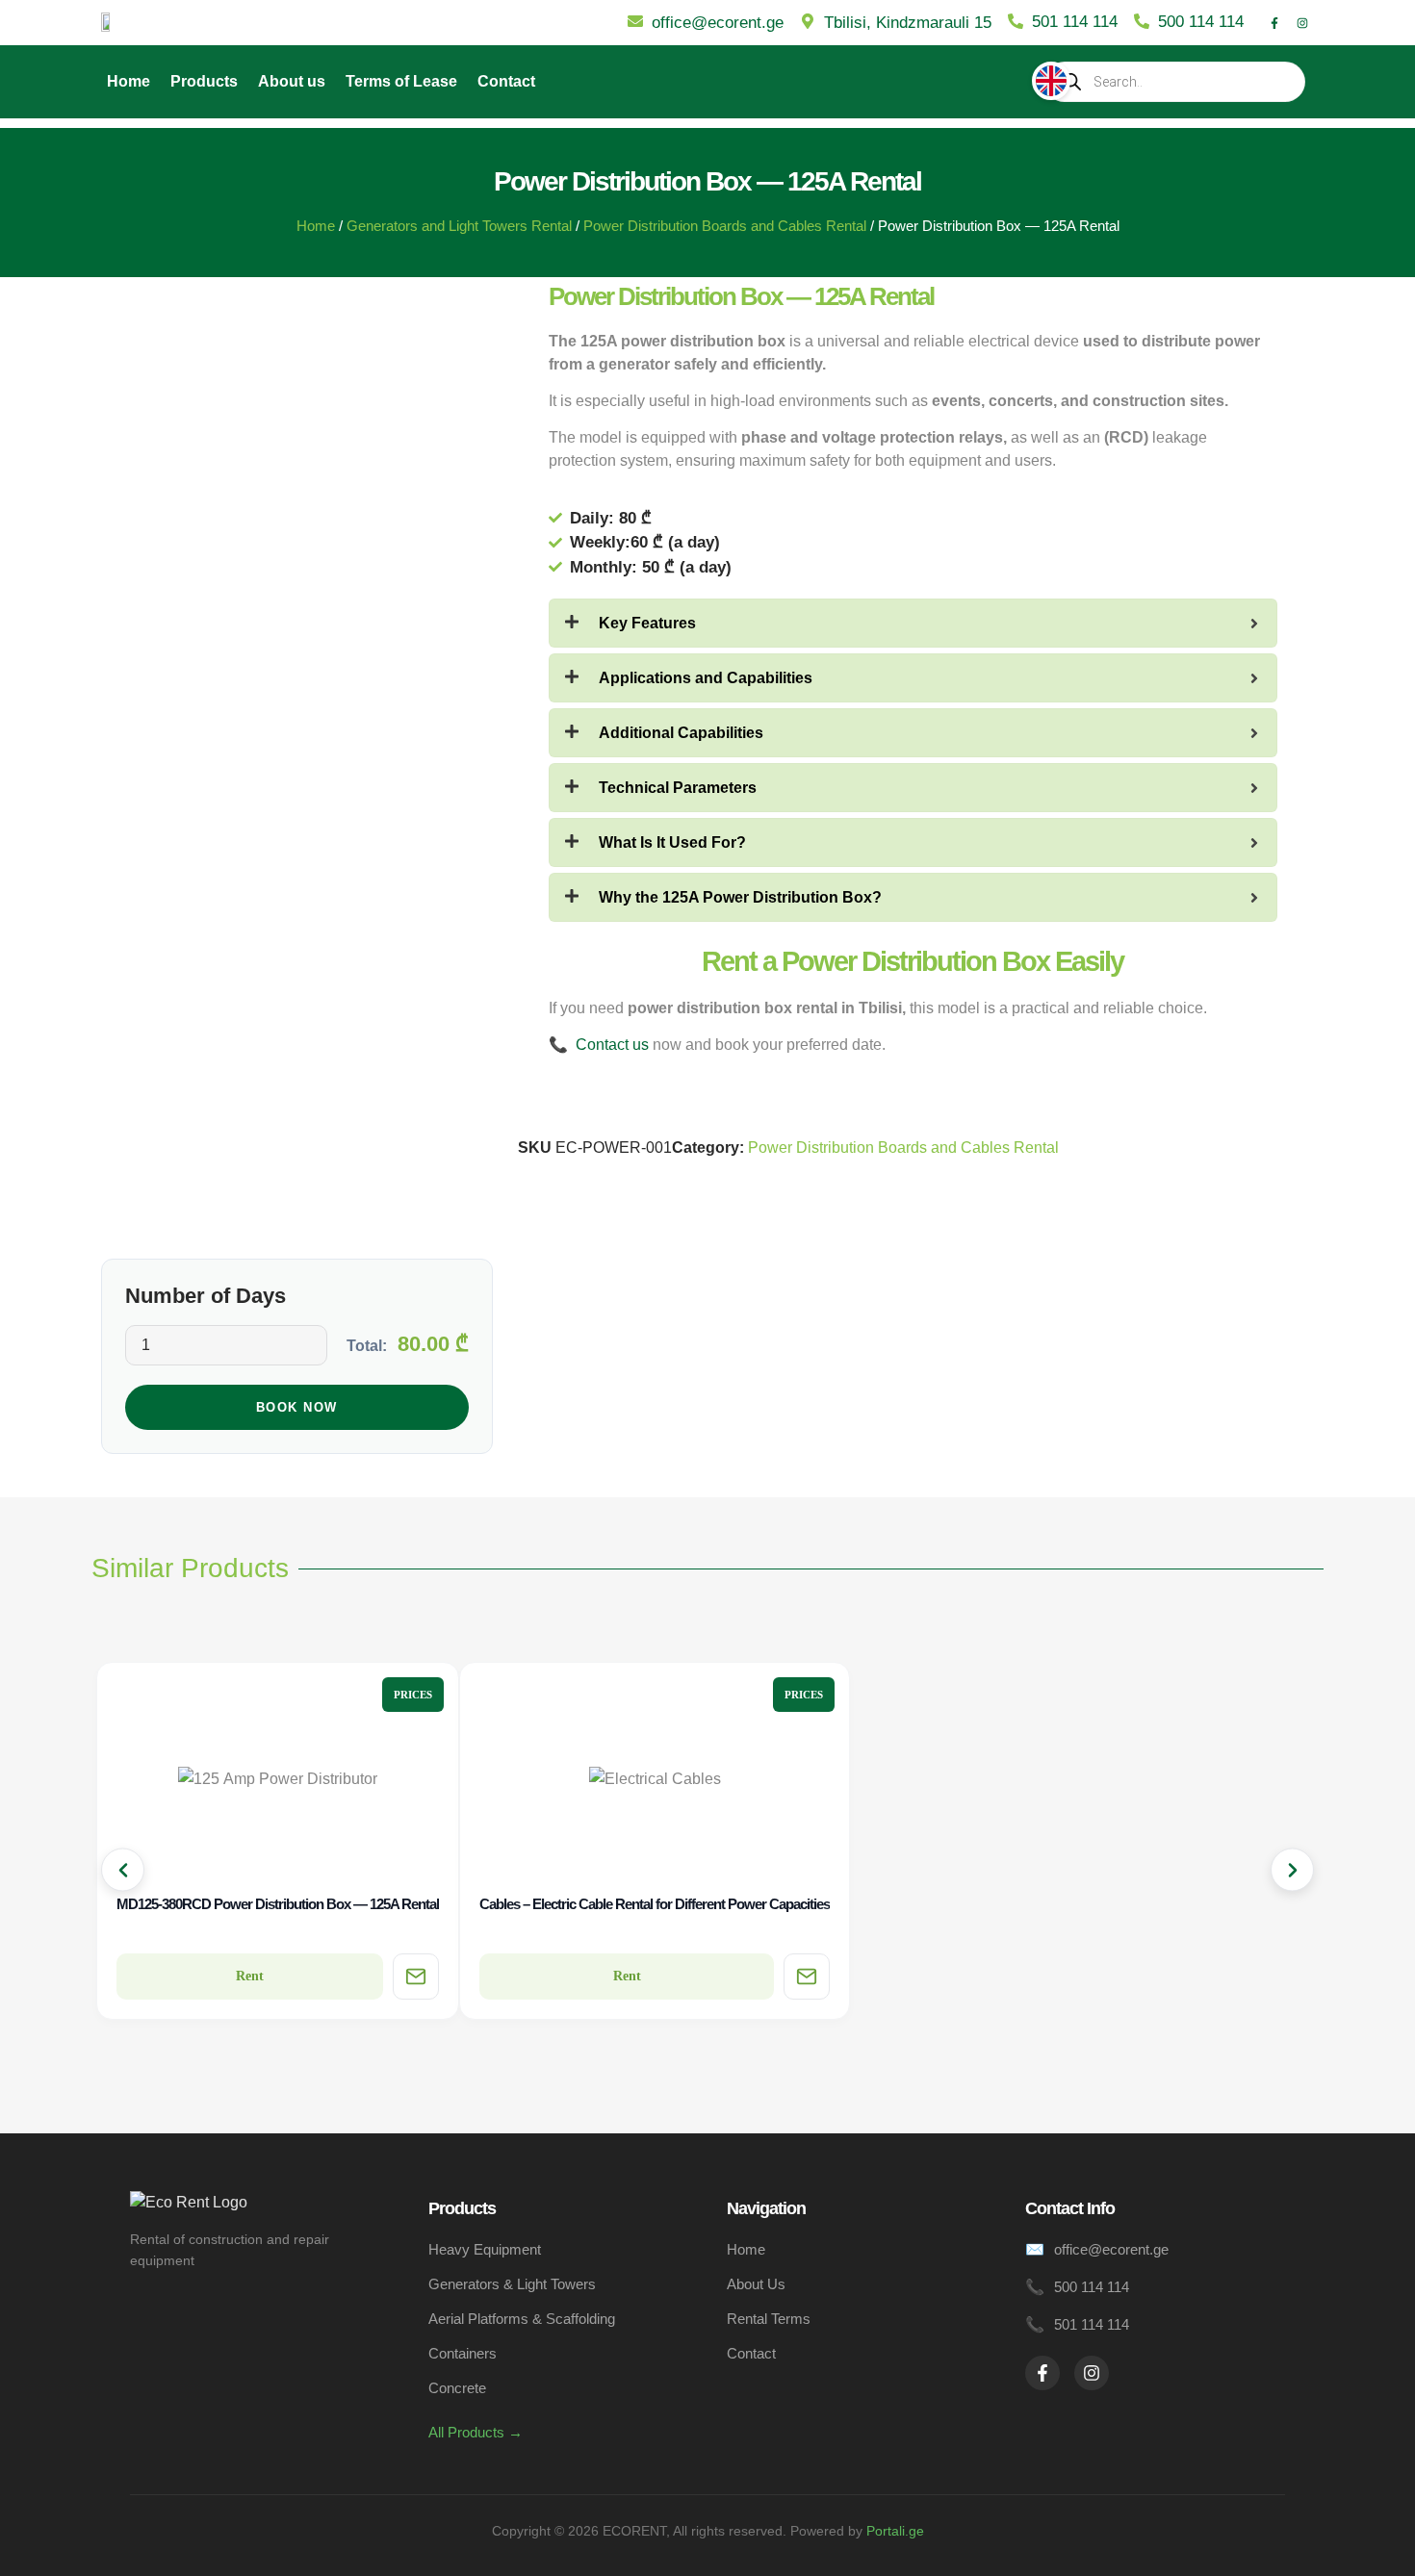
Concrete (457, 2388)
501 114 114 (1092, 2324)
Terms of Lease (401, 81)
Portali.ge (895, 2531)
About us (292, 81)
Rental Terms (769, 2319)
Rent (250, 1976)
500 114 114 (1092, 2287)
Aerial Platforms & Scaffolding (522, 2319)
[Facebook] (1042, 2373)
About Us (756, 2284)
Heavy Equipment (485, 2249)
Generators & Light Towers (512, 2284)
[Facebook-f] (1274, 23)
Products (204, 81)
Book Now (297, 1407)
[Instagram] (1302, 23)
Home (129, 81)
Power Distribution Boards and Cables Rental (725, 226)
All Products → (476, 2432)
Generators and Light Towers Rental (459, 226)
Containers (463, 2353)
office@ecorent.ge (1111, 2249)
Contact (506, 81)
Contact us (612, 1045)
